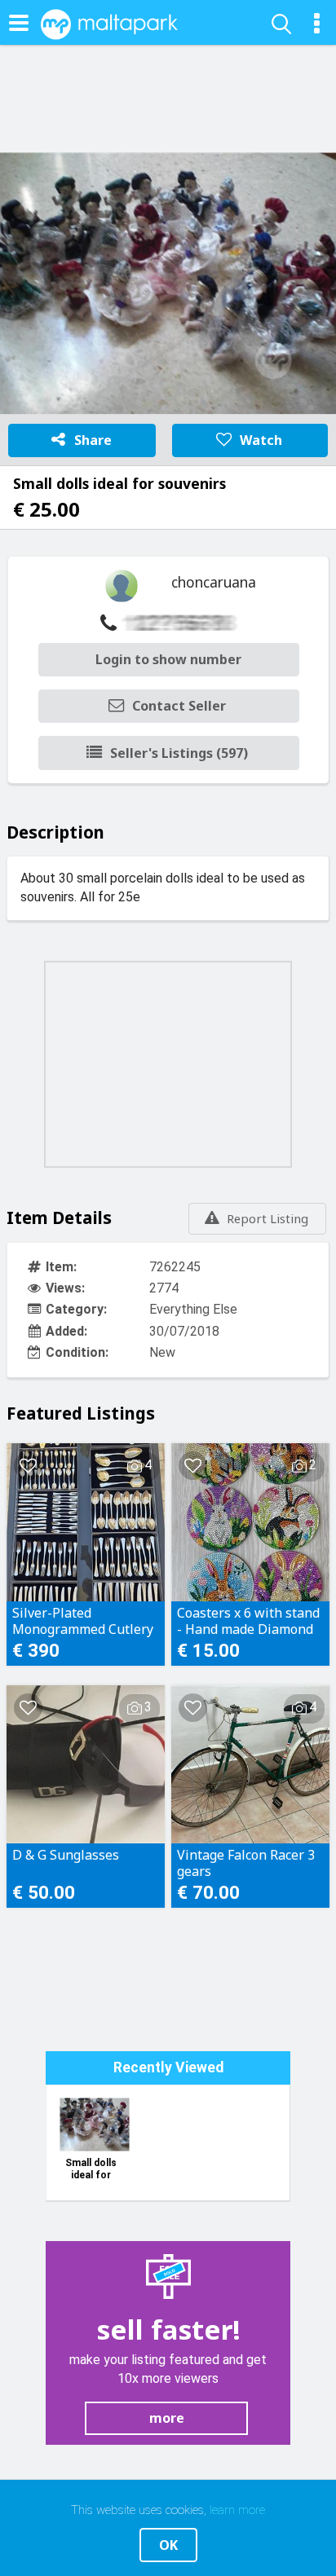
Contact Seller (179, 706)
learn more (237, 2510)
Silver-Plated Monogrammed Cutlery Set (83, 1621)
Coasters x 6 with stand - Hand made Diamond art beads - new (248, 1621)
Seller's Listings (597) (179, 753)
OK (168, 2545)
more (167, 2418)
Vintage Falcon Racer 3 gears (246, 1863)
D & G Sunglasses (66, 1855)
